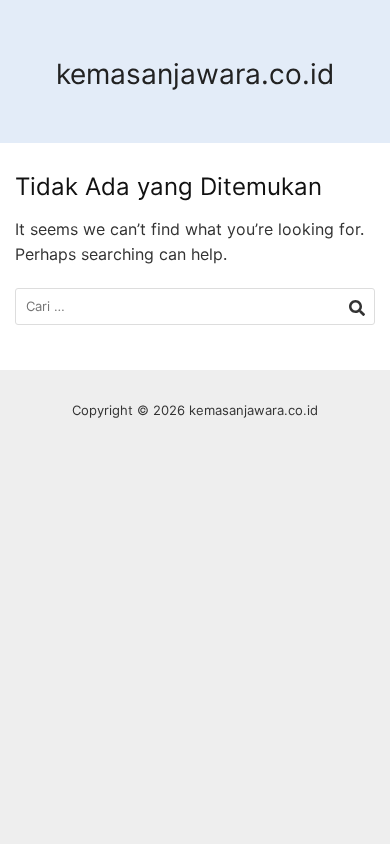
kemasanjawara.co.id (195, 74)
